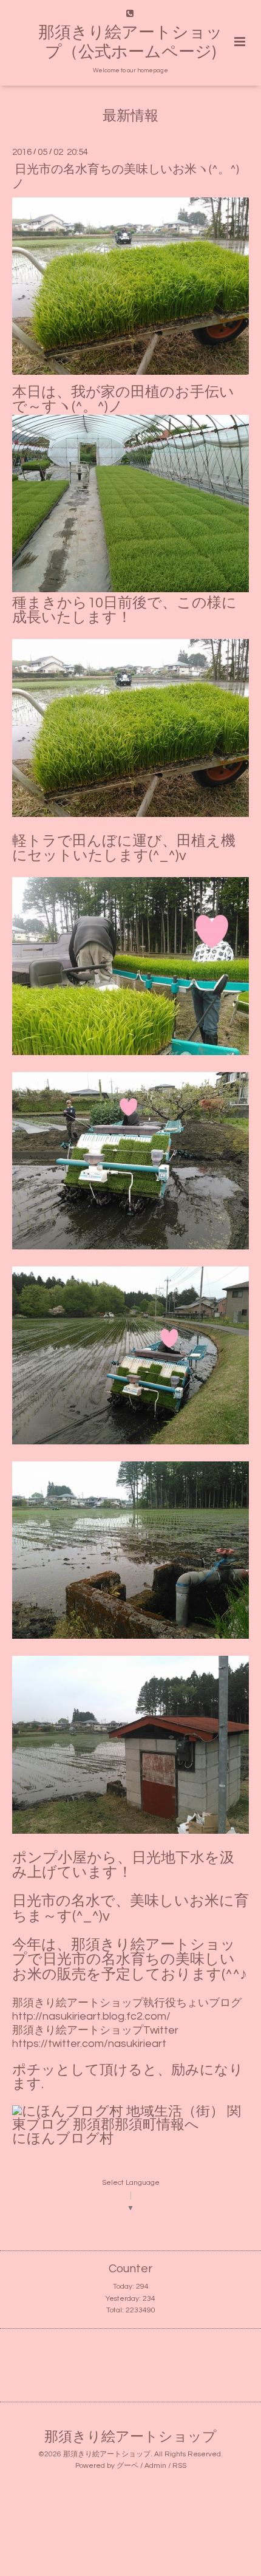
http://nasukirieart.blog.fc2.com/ (91, 2016)
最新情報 (130, 116)
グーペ (127, 2466)
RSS (179, 2466)
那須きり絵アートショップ (130, 2437)
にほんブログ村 (63, 2139)
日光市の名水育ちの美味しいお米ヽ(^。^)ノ (126, 176)
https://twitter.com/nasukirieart (89, 2044)
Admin (155, 2466)
